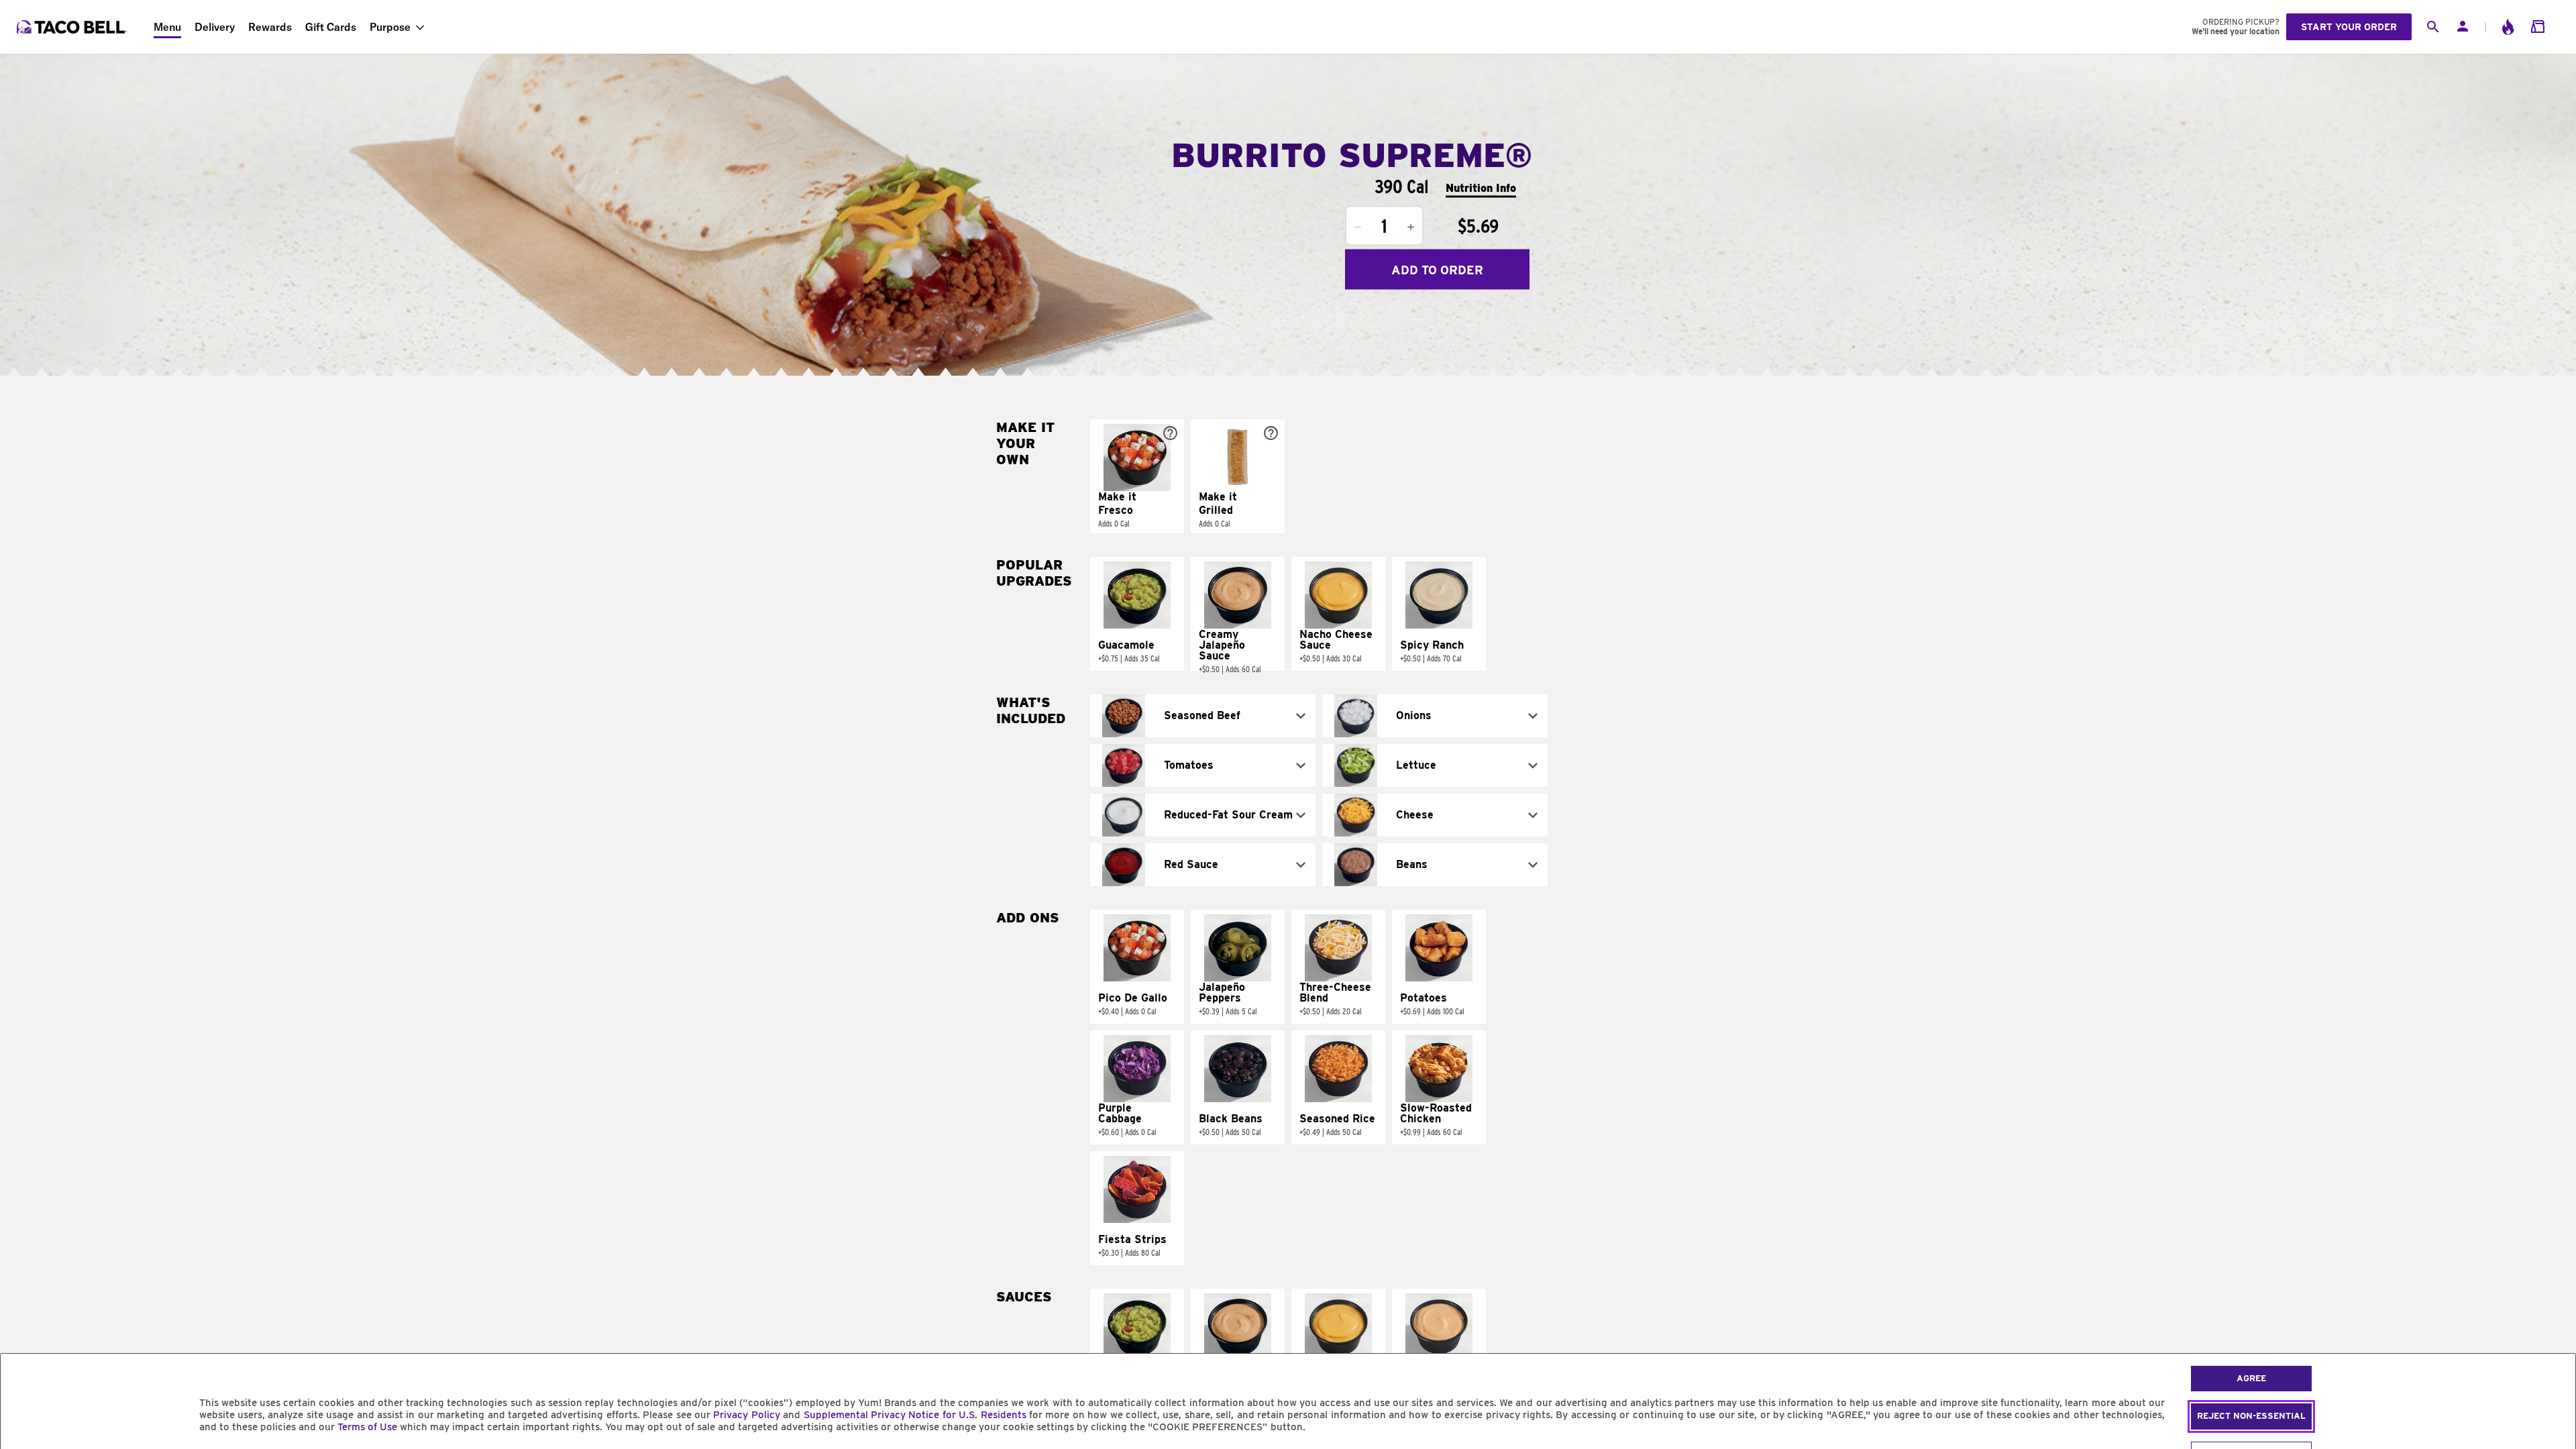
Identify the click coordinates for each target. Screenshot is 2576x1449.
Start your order (2349, 27)
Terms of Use (367, 1427)
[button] (1137, 476)
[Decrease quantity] (1358, 227)
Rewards (270, 27)
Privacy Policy (746, 1415)
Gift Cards (331, 27)
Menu (167, 27)
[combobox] (1203, 716)
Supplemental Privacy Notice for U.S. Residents (915, 1415)
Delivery (215, 27)
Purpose (390, 27)
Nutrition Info (1481, 187)
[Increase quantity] (1411, 227)
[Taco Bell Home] (73, 27)
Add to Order (1437, 269)
